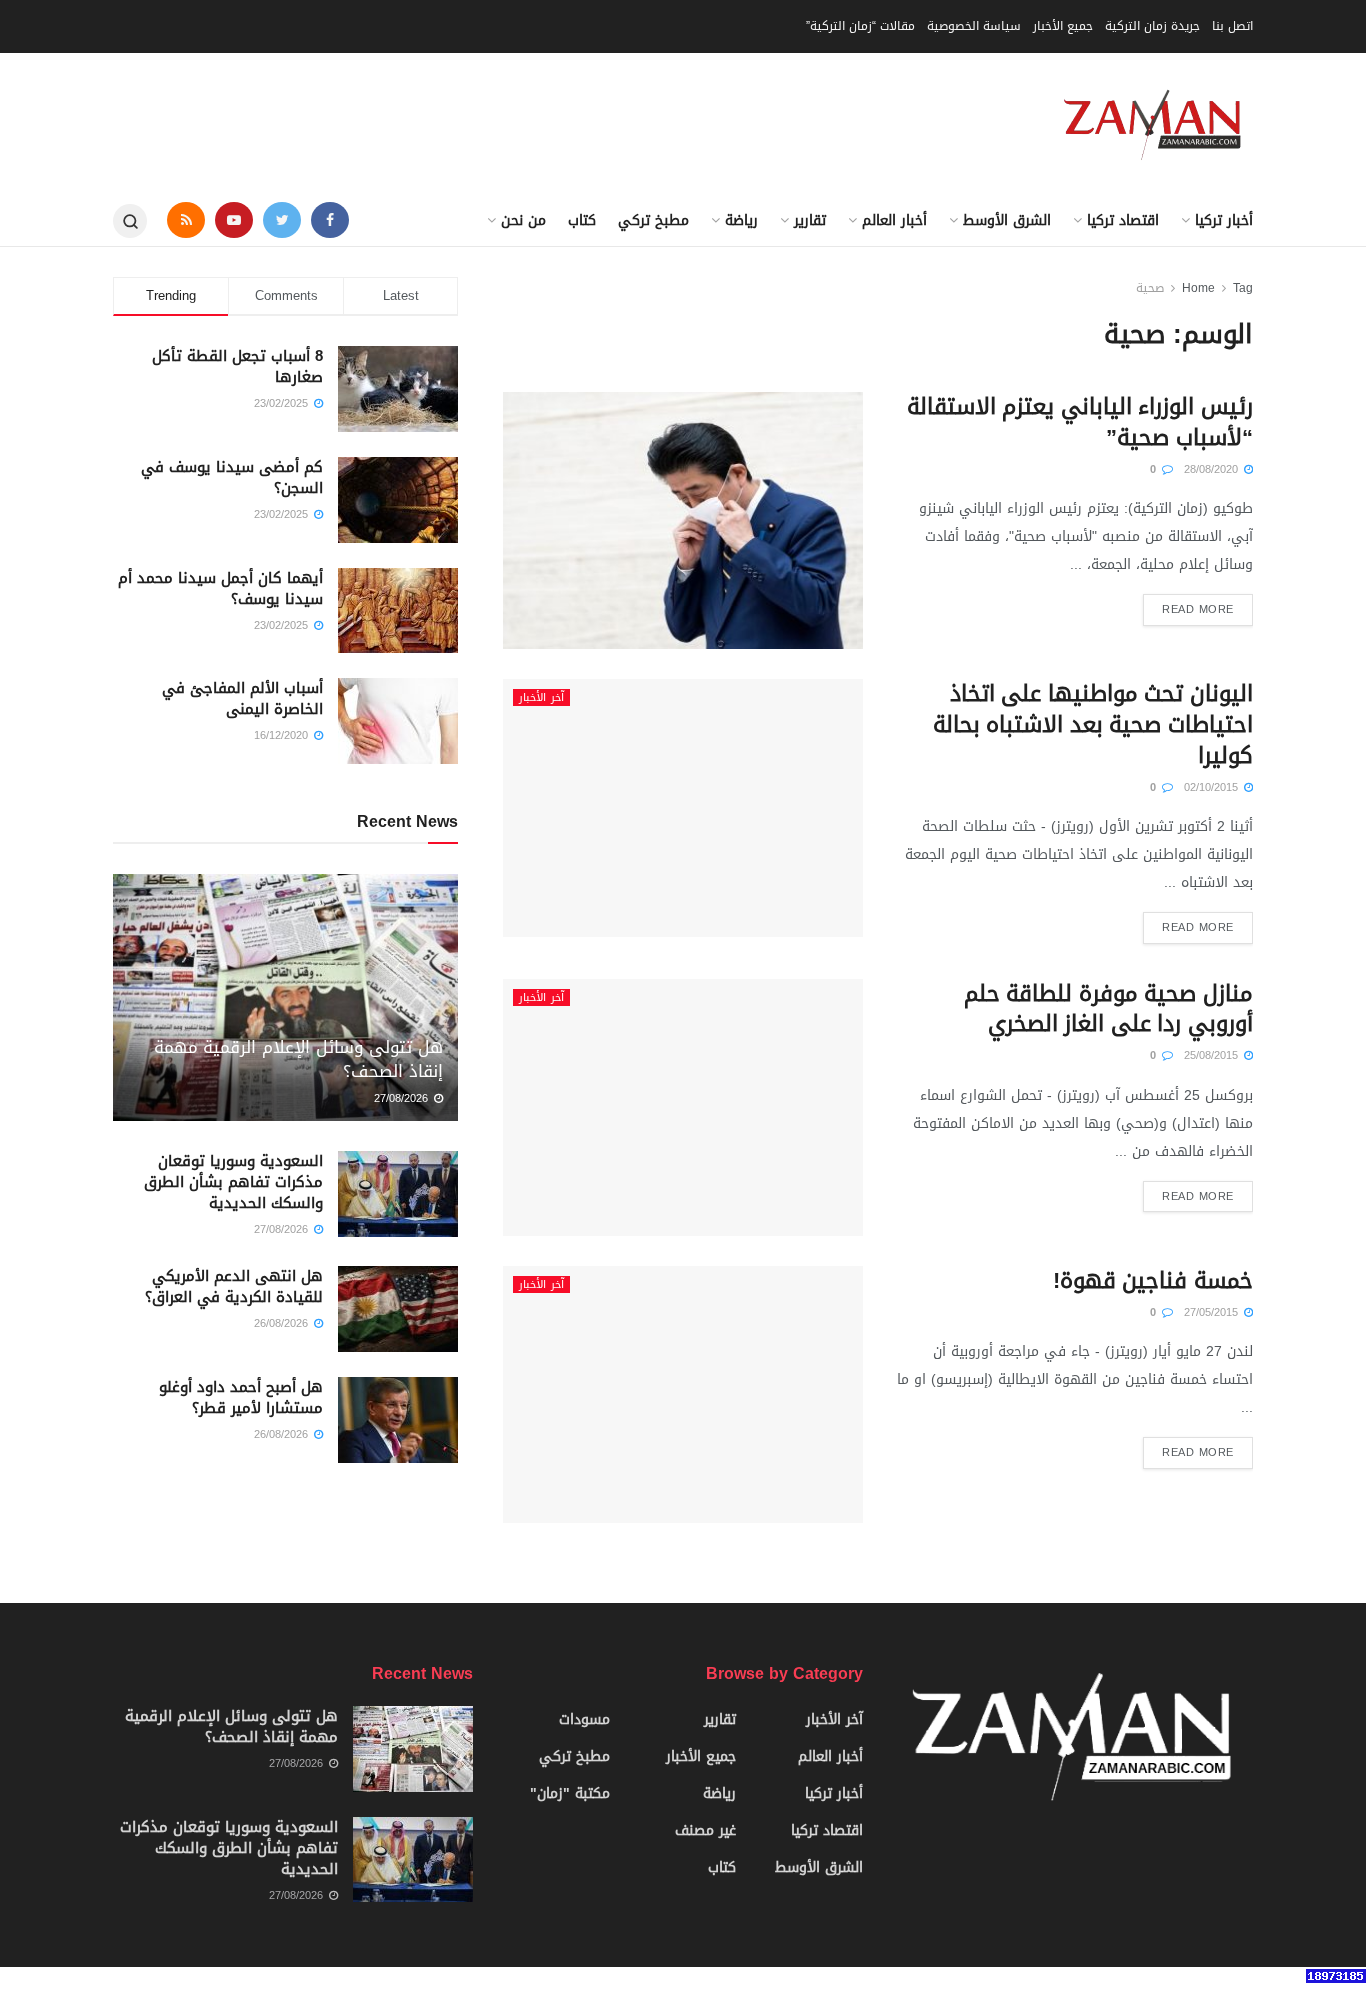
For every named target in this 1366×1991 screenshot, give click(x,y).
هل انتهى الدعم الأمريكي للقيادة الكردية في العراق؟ (234, 1286)
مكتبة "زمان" (570, 1793)
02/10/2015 (1213, 787)
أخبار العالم (894, 220)
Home (1198, 288)
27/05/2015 (1213, 1312)
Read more (1198, 609)
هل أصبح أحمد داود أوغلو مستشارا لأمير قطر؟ (241, 1397)
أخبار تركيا (1224, 220)
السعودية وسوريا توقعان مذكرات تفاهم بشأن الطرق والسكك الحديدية (233, 1182)
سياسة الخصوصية (974, 26)
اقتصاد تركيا (1123, 220)
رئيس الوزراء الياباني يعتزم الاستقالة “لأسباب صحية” (1080, 422)
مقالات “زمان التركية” (860, 26)
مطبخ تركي (653, 220)
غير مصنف (705, 1830)
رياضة (741, 220)
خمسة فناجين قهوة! (1153, 1281)
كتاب (582, 220)
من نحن (523, 220)
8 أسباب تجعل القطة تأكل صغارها (237, 366)
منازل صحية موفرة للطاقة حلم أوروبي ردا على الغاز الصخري (1108, 1009)
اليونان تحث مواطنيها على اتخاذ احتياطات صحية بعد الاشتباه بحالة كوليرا (1093, 725)
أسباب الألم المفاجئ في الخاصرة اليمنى (242, 698)
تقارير (810, 220)
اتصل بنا (1232, 26)
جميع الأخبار (1063, 26)
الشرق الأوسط (1007, 220)
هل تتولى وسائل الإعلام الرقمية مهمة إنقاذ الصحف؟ (298, 1059)
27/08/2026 (403, 1098)
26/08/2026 (283, 1323)
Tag (1243, 288)
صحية (1150, 288)
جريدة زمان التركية (1152, 26)
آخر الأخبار (541, 697)
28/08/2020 (1213, 469)
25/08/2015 (1213, 1055)
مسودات (584, 1719)
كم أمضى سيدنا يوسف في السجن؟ (232, 477)
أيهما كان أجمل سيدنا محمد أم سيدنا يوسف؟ (220, 588)
